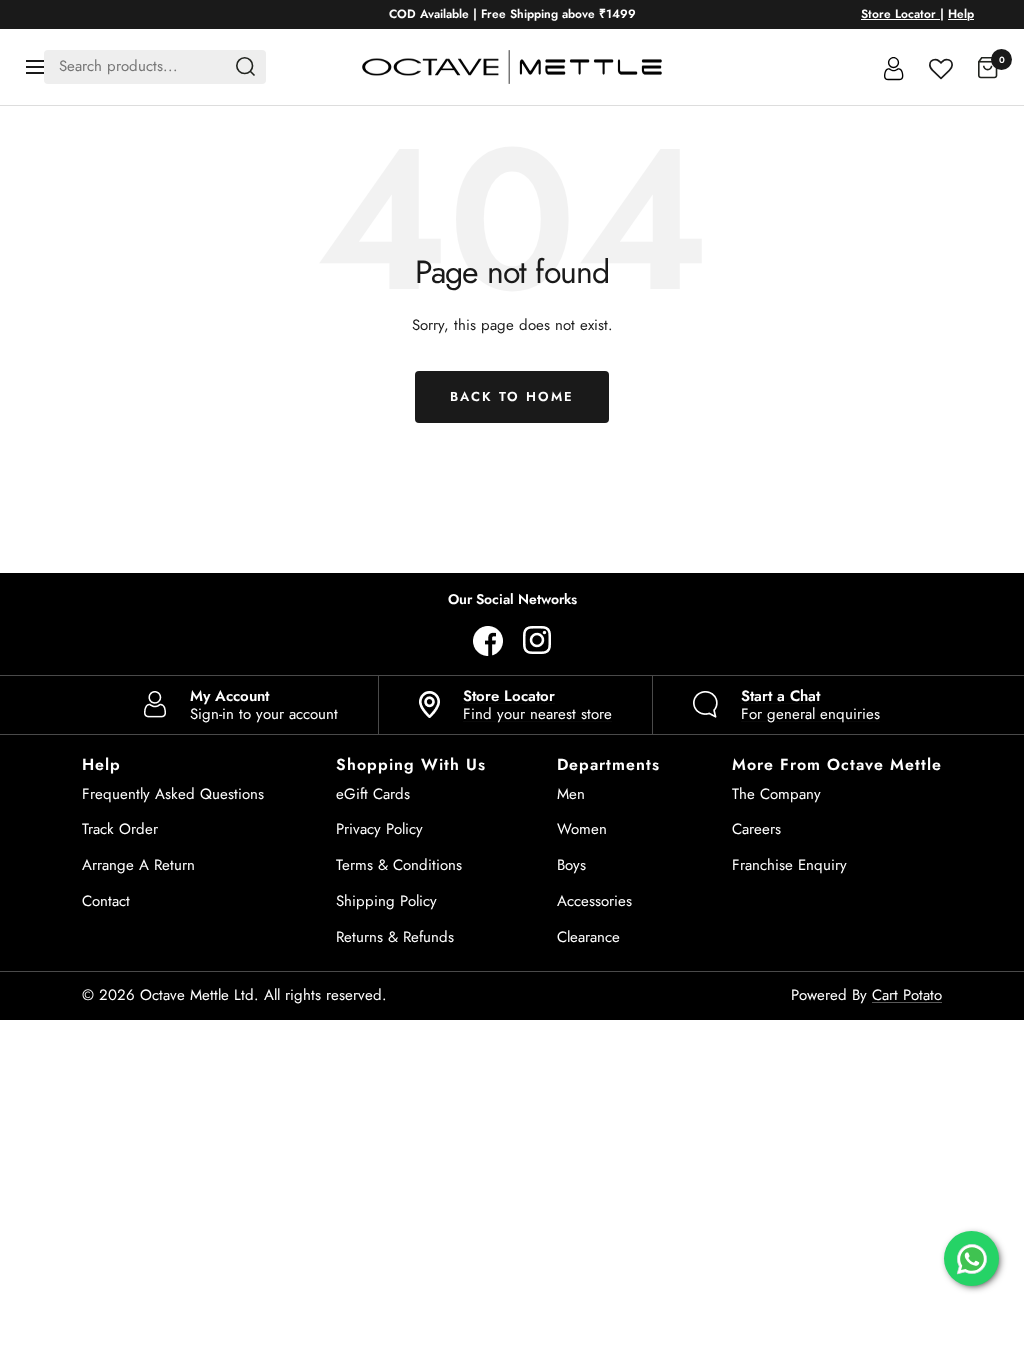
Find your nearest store (537, 705)
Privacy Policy (379, 829)
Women (582, 829)
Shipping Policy (386, 901)
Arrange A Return (138, 865)
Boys (571, 865)
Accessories (594, 901)
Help (961, 14)
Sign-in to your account (264, 705)
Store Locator (900, 14)
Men (571, 794)
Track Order (120, 829)
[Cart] (988, 67)
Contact (106, 901)
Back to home (512, 396)
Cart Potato (907, 995)
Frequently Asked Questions (173, 794)
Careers (756, 829)
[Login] (894, 67)
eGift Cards (373, 794)
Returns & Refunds (395, 937)
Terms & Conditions (399, 865)
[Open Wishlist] (941, 66)
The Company (776, 794)
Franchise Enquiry (789, 865)
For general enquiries (810, 705)
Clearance (588, 937)
